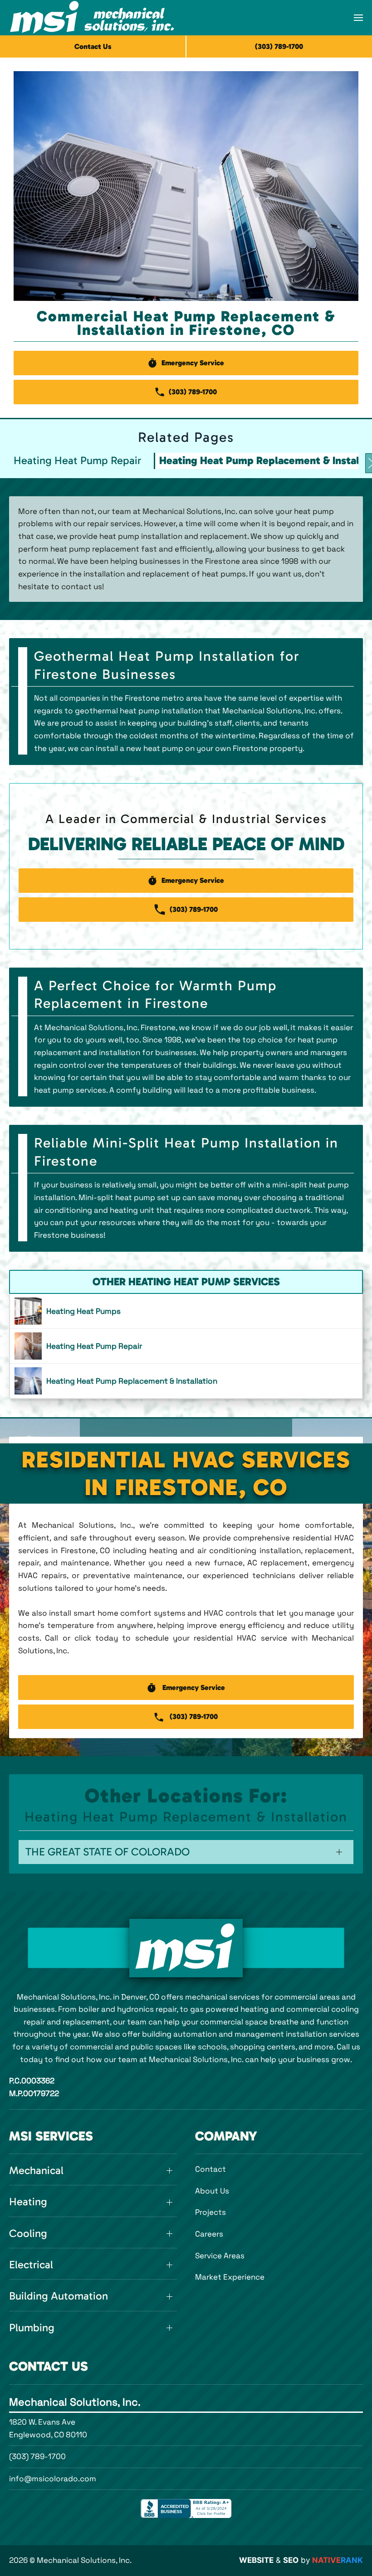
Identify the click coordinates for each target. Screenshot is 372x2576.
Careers (209, 2234)
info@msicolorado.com (53, 2479)
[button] (358, 18)
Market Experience (230, 2277)
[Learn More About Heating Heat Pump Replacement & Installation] (186, 1381)
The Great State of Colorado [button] (108, 1852)
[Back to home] (92, 18)
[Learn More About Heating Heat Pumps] (186, 1311)
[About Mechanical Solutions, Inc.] (186, 1948)
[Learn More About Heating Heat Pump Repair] (186, 1346)
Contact (210, 2169)
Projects (210, 2212)
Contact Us (93, 46)
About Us (212, 2191)
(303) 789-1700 (37, 2456)
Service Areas (220, 2256)
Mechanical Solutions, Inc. (75, 2402)
